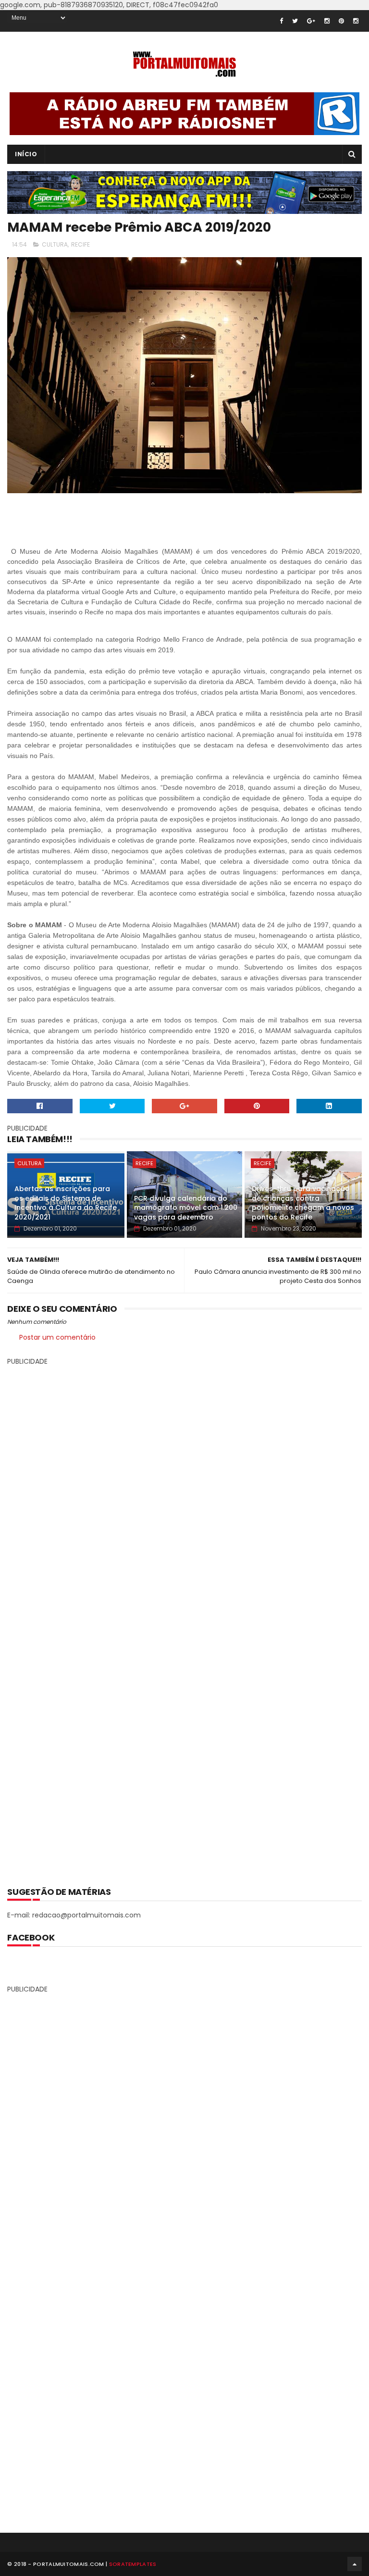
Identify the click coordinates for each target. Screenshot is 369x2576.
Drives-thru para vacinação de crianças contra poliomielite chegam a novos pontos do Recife (303, 1203)
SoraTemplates (133, 2564)
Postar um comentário (57, 1337)
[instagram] (327, 21)
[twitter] (295, 21)
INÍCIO (26, 154)
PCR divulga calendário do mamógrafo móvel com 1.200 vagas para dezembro (186, 1208)
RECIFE (80, 244)
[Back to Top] (355, 2564)
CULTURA (55, 244)
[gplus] (311, 21)
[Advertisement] (184, 1619)
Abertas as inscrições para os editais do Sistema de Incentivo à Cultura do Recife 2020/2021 (66, 1203)
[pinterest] (341, 21)
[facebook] (281, 21)
